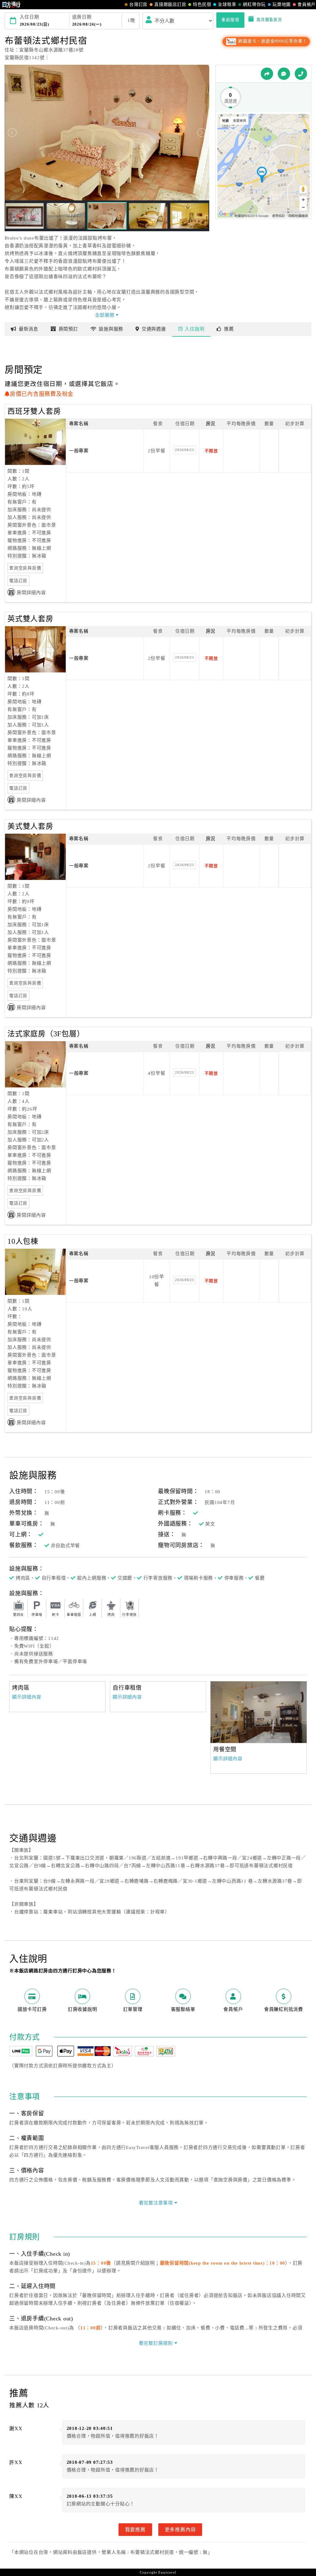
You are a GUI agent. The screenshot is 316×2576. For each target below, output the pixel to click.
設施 (111, 329)
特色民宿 (202, 4)
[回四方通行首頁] (12, 5)
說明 (195, 329)
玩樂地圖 (282, 4)
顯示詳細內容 (27, 1697)
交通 (154, 329)
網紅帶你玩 (254, 4)
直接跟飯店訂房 (170, 4)
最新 (29, 329)
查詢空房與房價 (25, 568)
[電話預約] (301, 74)
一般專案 (79, 451)
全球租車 (227, 4)
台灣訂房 (138, 4)
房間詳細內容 (31, 593)
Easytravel (167, 2572)
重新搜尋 (230, 20)
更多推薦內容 (180, 2529)
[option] (259, 1712)
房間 (68, 329)
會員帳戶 (307, 4)
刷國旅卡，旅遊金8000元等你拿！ (272, 41)
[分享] (267, 74)
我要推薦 (135, 2529)
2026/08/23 (185, 450)
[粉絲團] (284, 74)
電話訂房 (18, 581)
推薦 (229, 329)
